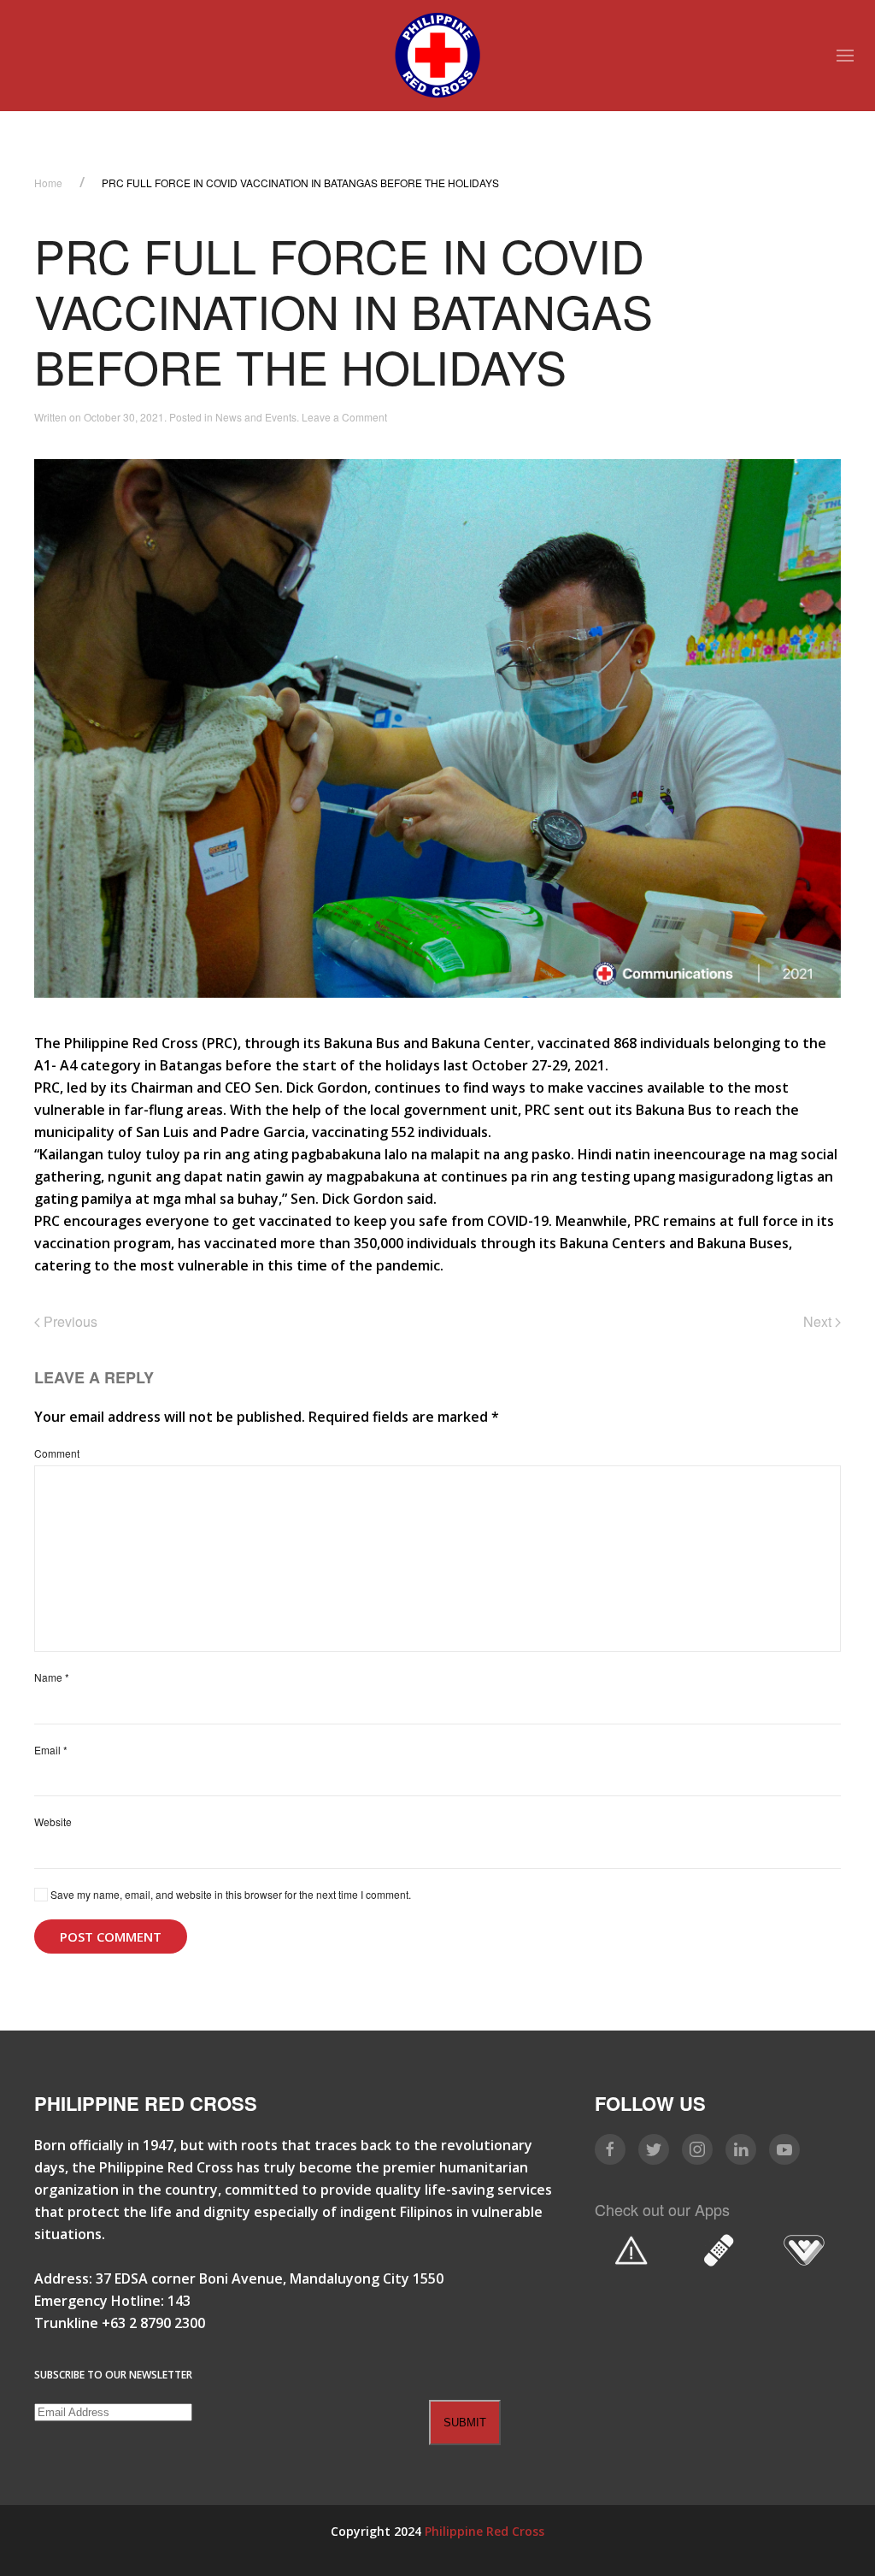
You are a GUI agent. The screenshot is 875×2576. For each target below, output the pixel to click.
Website (53, 1821)
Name (52, 1677)
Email (51, 1750)
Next (819, 1321)
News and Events (256, 417)
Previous (69, 1321)
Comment (57, 1453)
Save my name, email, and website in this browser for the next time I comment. (229, 1894)
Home (48, 183)
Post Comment (111, 1936)
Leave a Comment (344, 417)
